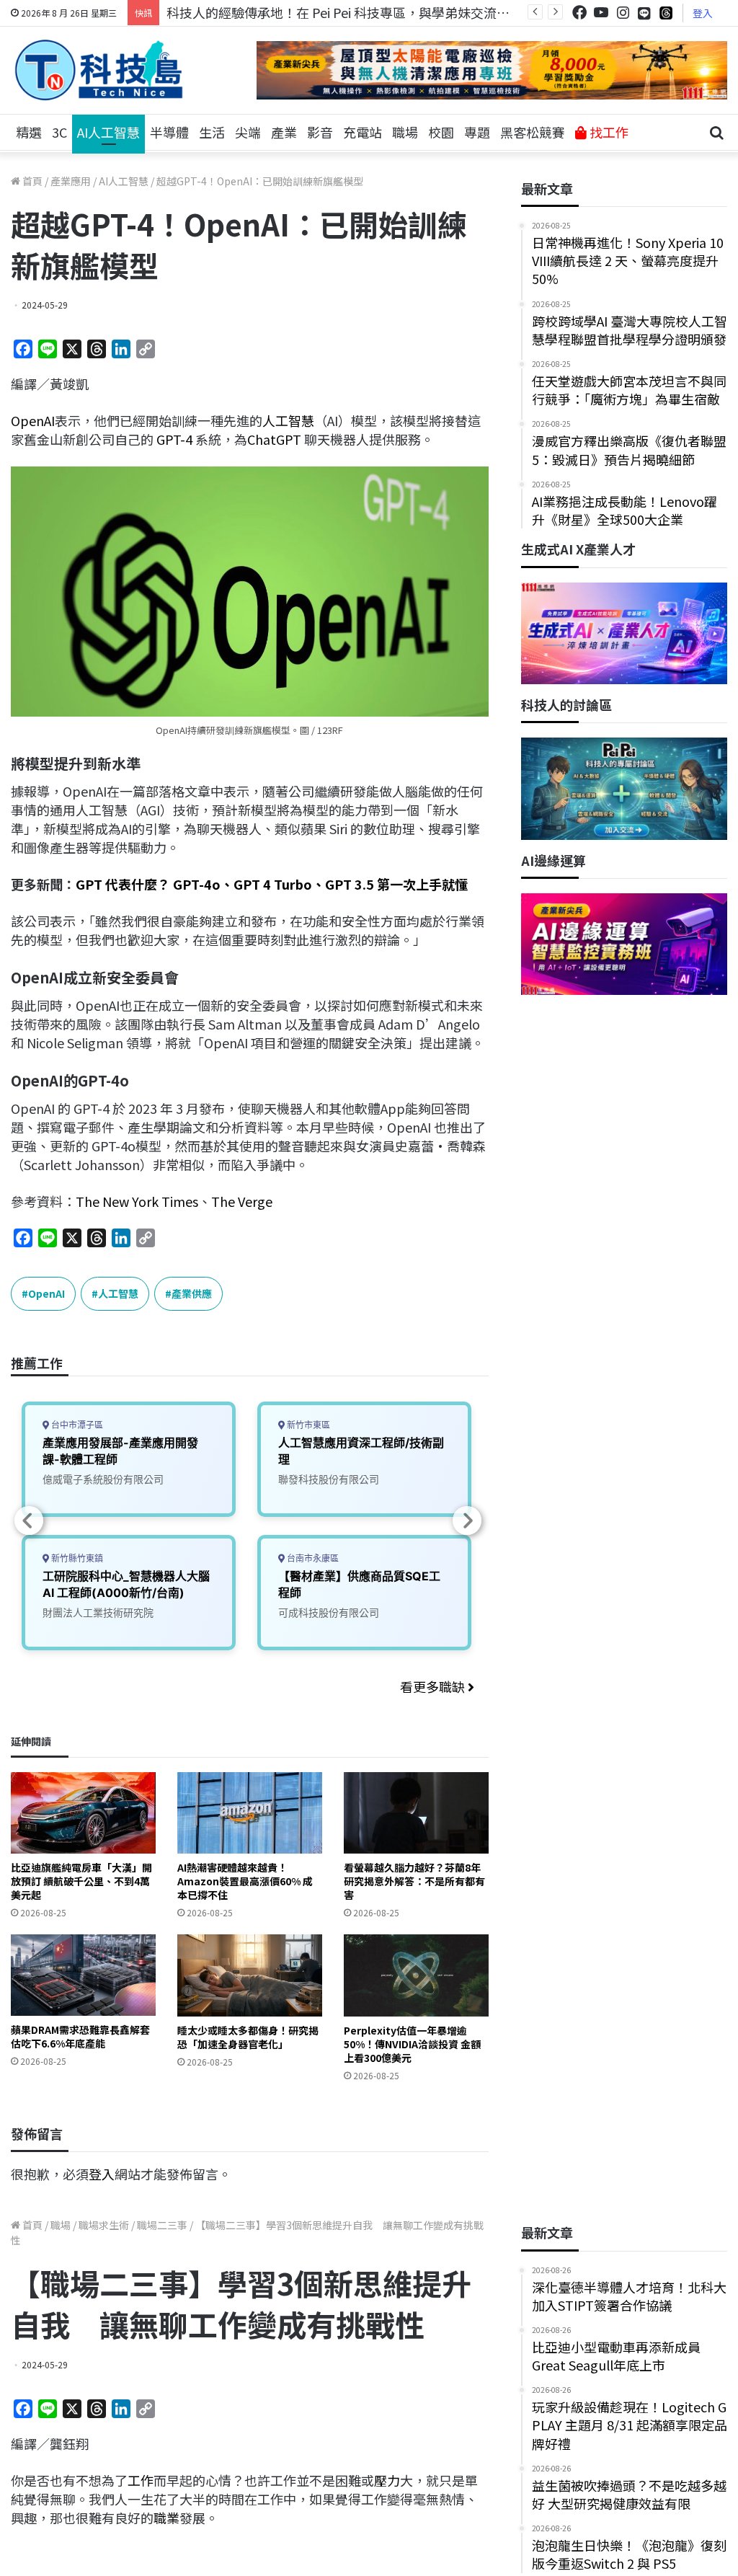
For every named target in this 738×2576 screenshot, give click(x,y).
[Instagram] (623, 13)
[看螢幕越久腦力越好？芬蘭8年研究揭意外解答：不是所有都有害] (416, 1813)
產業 (284, 132)
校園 (441, 132)
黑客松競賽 (533, 132)
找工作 (608, 132)
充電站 (363, 132)
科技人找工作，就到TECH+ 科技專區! (275, 12)
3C (59, 132)
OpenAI (33, 420)
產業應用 (71, 181)
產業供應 (192, 1293)
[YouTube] (601, 13)
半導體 (169, 132)
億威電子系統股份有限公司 (103, 1479)
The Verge (242, 1201)
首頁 (31, 181)
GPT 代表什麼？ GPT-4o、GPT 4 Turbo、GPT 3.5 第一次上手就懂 (272, 884)
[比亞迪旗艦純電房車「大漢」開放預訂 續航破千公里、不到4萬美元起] (83, 1813)
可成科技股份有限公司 (329, 1612)
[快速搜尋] (716, 133)
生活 (212, 132)
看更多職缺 (434, 1686)
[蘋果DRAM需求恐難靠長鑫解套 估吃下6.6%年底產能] (83, 1975)
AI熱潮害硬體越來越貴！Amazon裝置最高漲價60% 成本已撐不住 (245, 1881)
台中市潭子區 (76, 1425)
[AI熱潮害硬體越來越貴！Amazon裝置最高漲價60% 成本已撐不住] (250, 1813)
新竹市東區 (307, 1425)
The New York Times (137, 1201)
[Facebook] (579, 13)
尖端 (248, 132)
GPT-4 (174, 439)
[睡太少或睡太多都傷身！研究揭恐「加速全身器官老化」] (250, 1975)
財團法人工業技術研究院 (98, 1612)
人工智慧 (288, 420)
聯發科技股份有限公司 (329, 1479)
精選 (29, 132)
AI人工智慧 (108, 132)
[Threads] (666, 13)
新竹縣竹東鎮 (76, 1558)
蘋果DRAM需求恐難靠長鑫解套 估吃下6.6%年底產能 (80, 2036)
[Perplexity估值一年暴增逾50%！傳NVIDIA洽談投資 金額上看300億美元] (416, 1975)
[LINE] (644, 13)
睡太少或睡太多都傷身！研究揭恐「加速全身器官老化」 (248, 2037)
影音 (320, 132)
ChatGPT (274, 439)
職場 (405, 132)
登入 (703, 13)
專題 (477, 132)
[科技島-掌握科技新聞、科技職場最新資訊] (99, 70)
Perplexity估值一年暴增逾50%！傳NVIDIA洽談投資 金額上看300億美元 (412, 2044)
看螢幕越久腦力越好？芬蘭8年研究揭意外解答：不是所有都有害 (414, 1881)
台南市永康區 (312, 1558)
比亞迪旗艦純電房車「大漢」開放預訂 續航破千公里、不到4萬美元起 (81, 1881)
